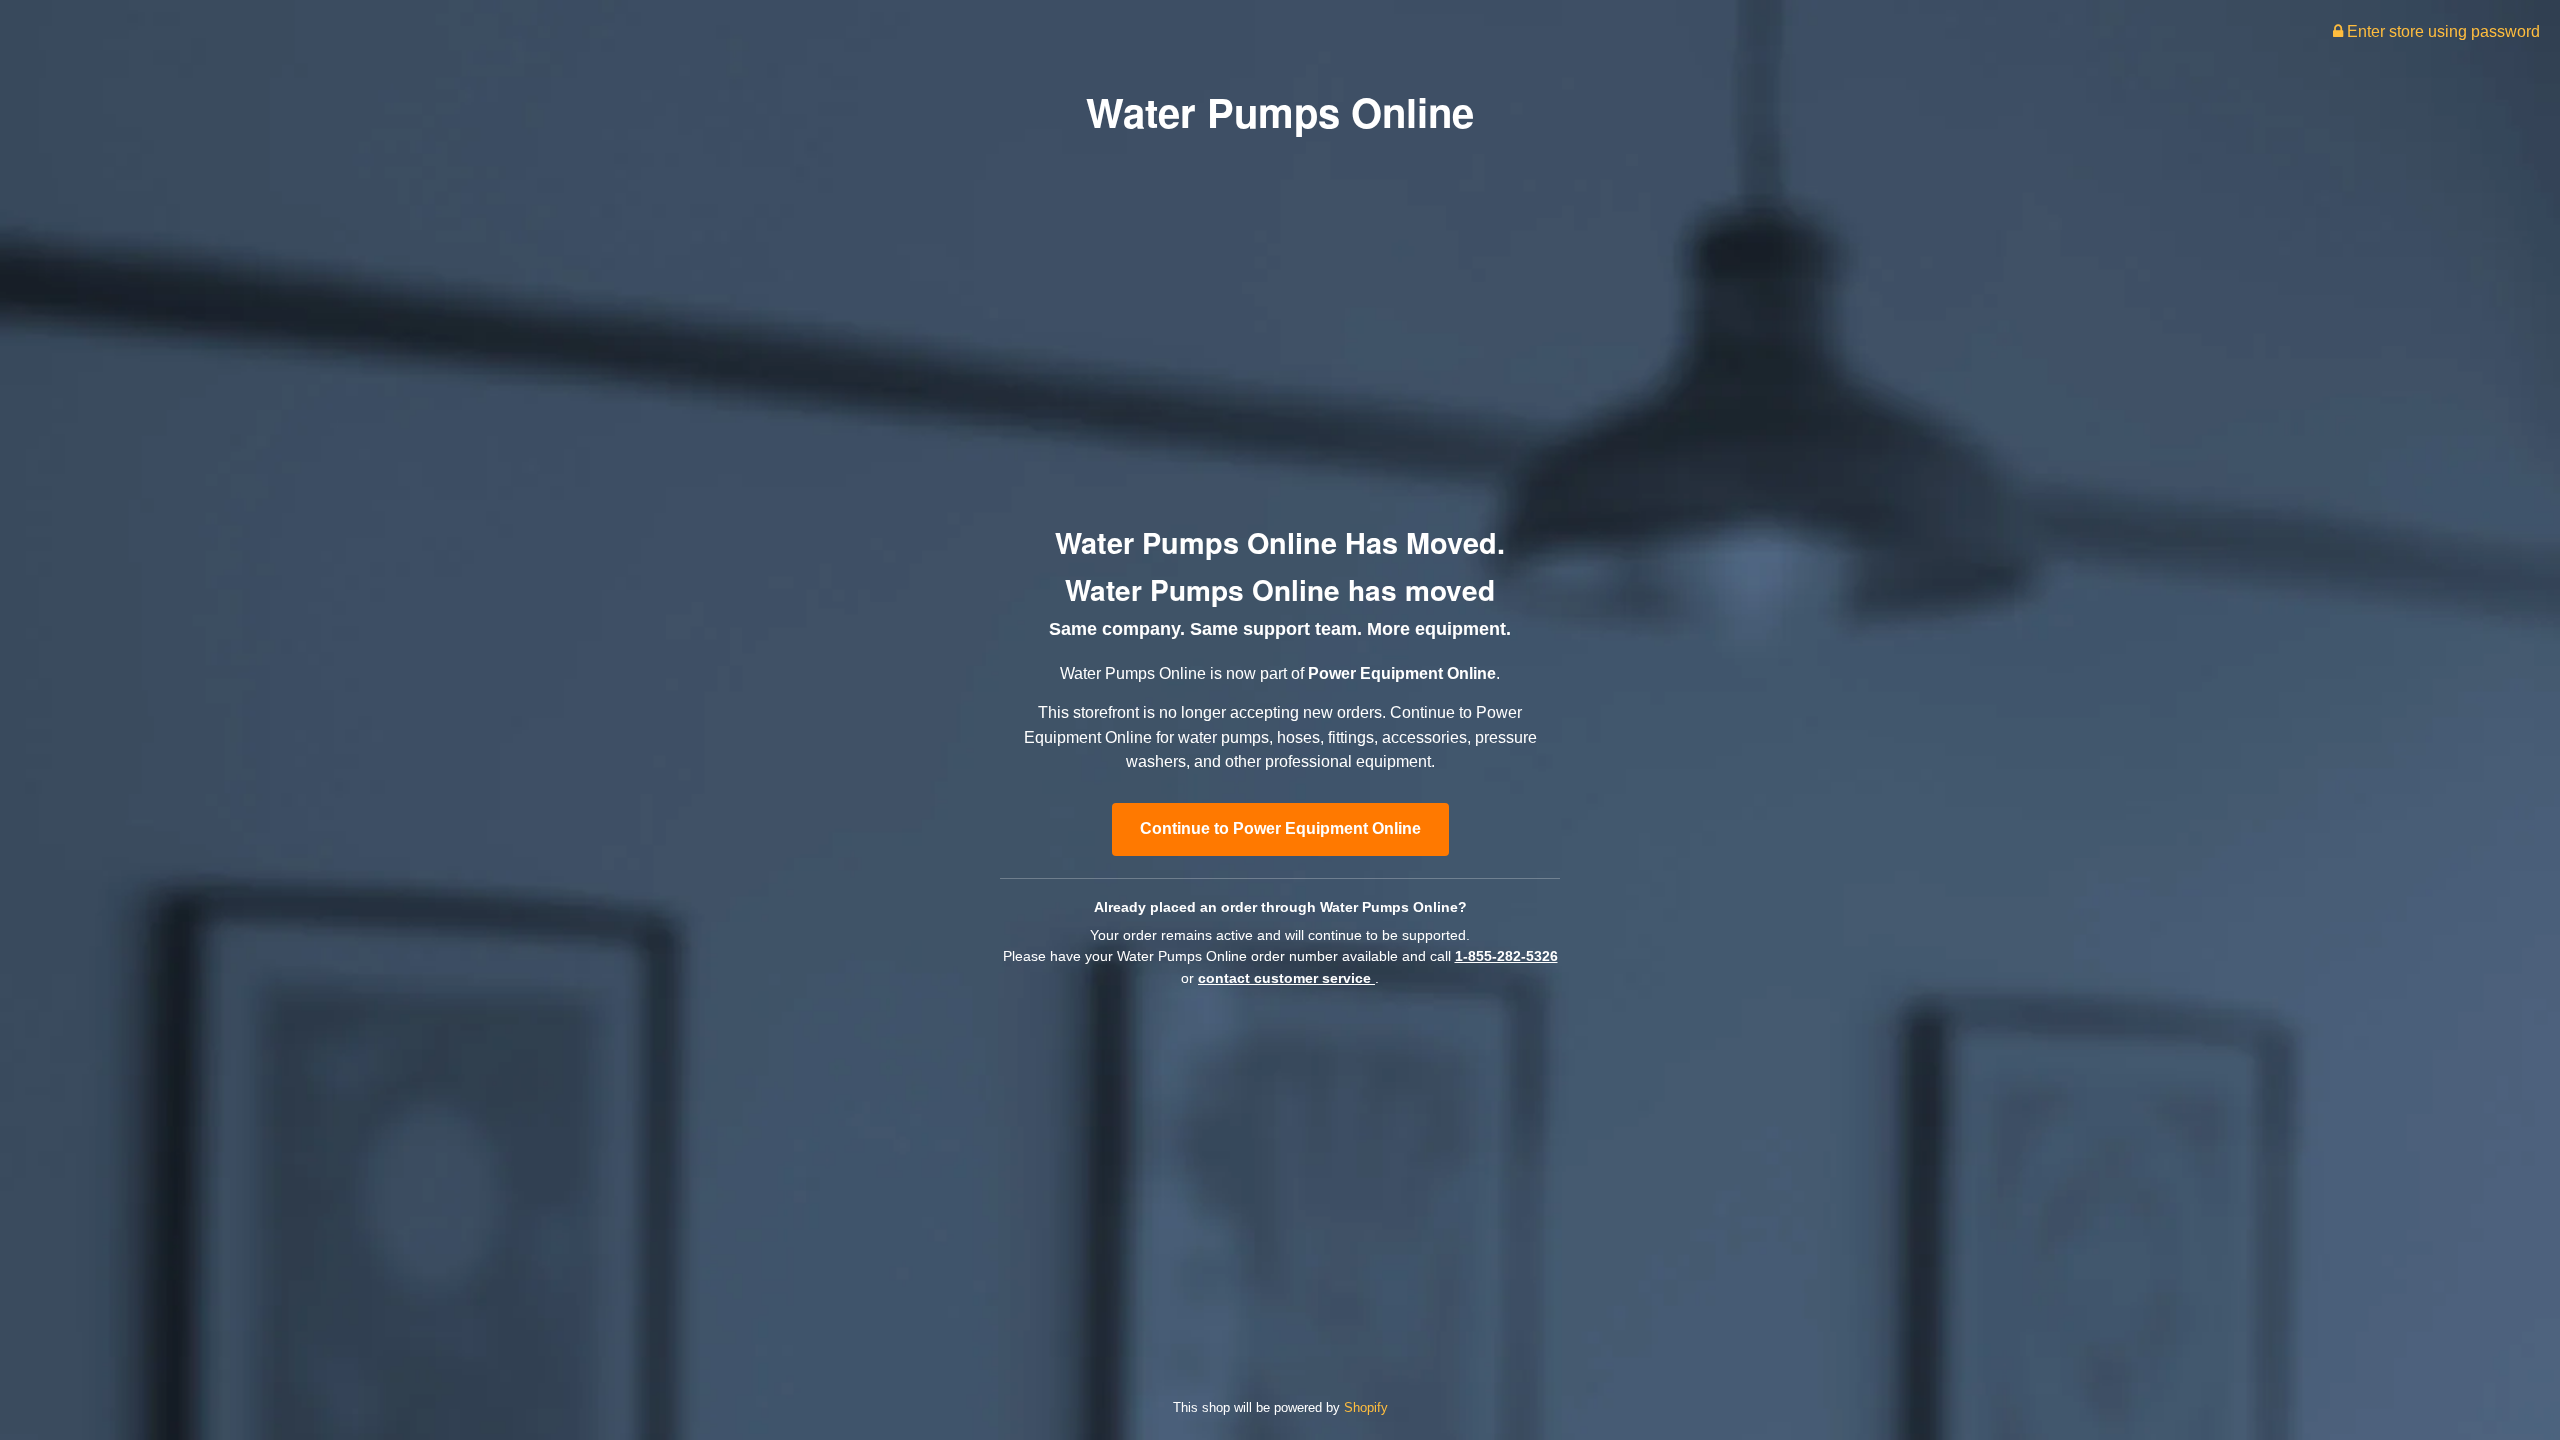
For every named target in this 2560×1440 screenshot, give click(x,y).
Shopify (1366, 1407)
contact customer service (1286, 978)
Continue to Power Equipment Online (1280, 828)
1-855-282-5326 (1506, 956)
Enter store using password (2441, 31)
